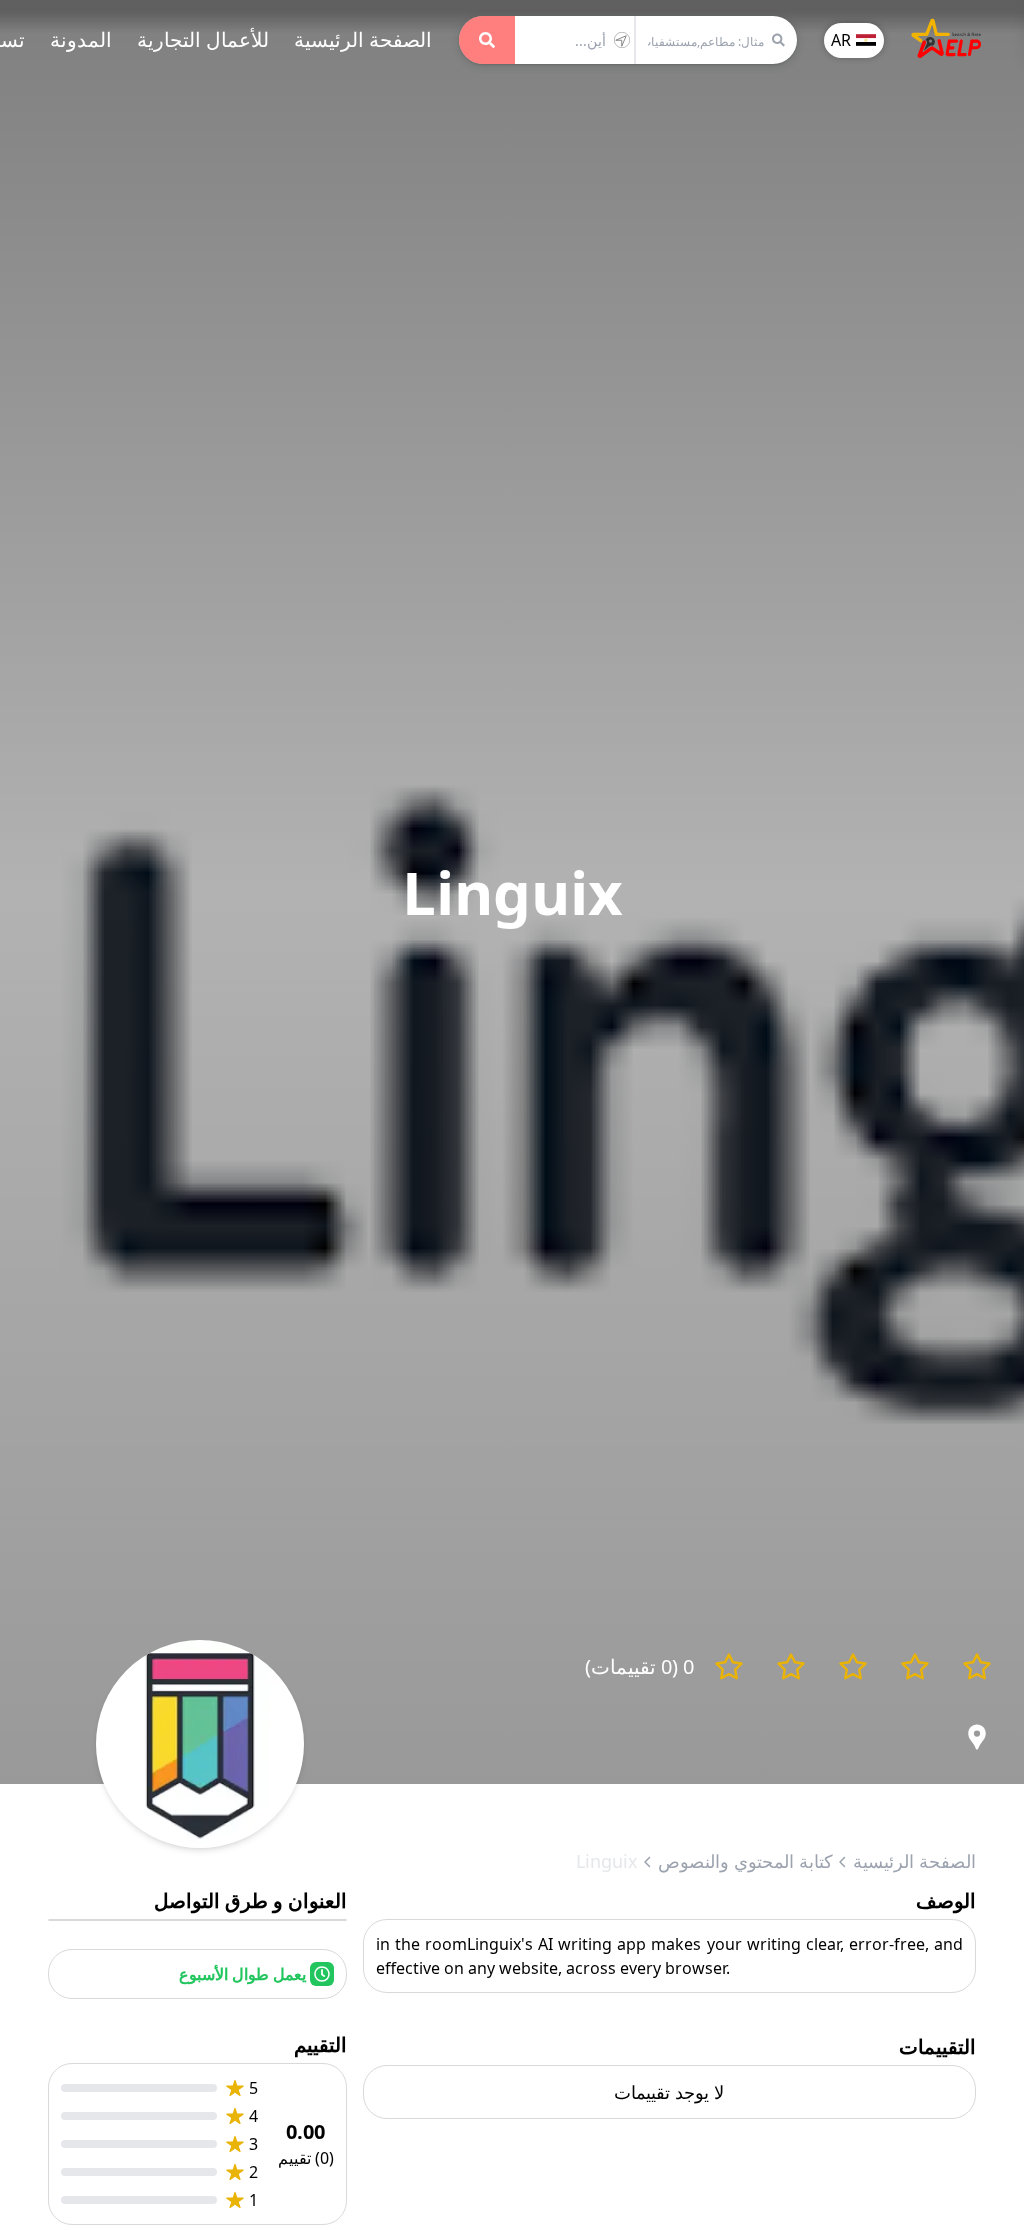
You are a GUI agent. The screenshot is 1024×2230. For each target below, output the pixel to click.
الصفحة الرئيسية (363, 39)
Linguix (607, 1861)
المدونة (81, 39)
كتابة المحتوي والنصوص (745, 1861)
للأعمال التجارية (203, 39)
